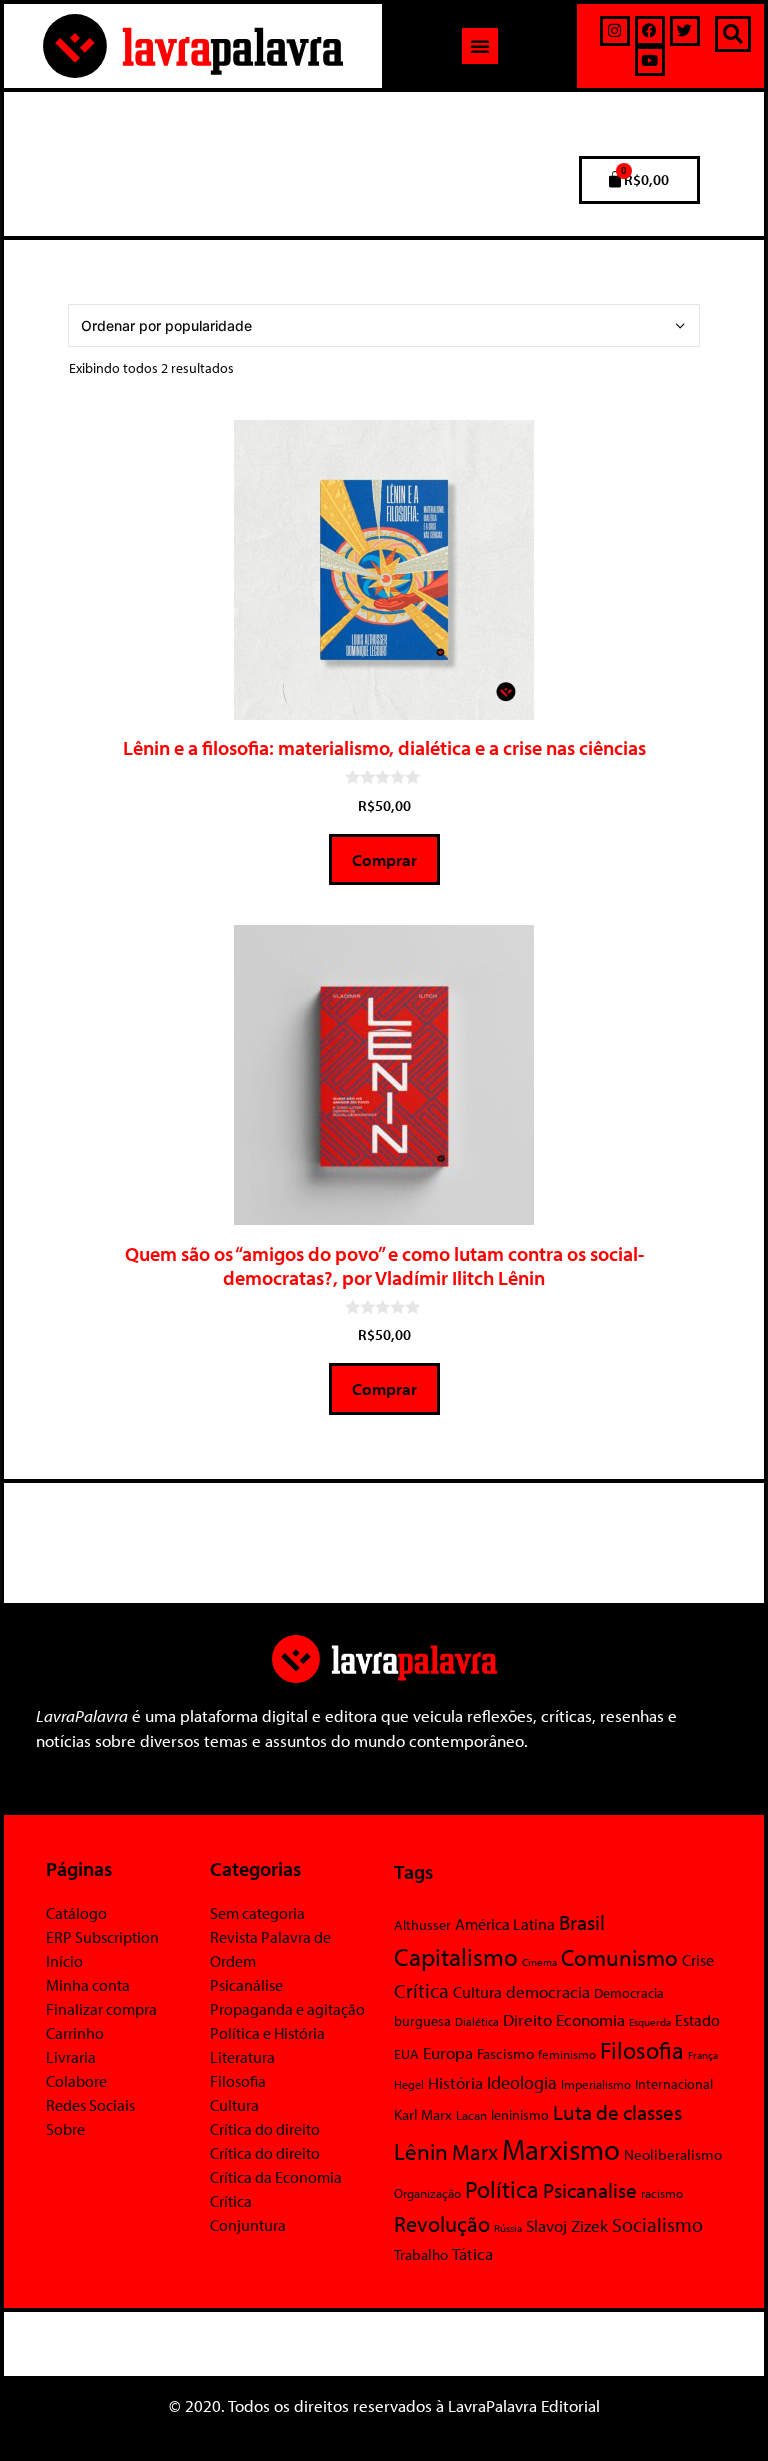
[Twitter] (685, 31)
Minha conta (88, 1985)
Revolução (442, 2224)
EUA (406, 2054)
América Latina (505, 1924)
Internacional (674, 2083)
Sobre (65, 2129)
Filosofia (238, 2081)
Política (502, 2189)
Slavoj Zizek (567, 2225)
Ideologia (522, 2082)
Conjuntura (248, 2225)
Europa (448, 2052)
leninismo (520, 2115)
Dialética (477, 2021)
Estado (697, 2020)
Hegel (409, 2084)
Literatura (242, 2057)
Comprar (384, 859)
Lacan (471, 2114)
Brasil (582, 1922)
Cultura (234, 2105)
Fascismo (505, 2053)
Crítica (231, 2201)
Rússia (508, 2228)
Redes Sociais (90, 2105)
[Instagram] (615, 31)
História (455, 2082)
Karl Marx (423, 2114)
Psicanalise (590, 2190)
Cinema (539, 1962)
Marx (475, 2151)
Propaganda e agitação (287, 2009)
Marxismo (561, 2149)
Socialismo (657, 2224)
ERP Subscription (102, 1937)
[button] (480, 46)
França (703, 2055)
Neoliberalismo (673, 2154)
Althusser (422, 1925)
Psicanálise (246, 1985)
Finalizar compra (101, 2009)
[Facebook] (650, 31)
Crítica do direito (265, 2129)
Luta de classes (617, 2112)
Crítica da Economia (276, 2177)
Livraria (71, 2057)
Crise (698, 1960)
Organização (427, 2193)
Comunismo (619, 1957)
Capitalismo (456, 1956)
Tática (472, 2253)
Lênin (421, 2151)
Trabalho (421, 2254)
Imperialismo (596, 2084)
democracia (548, 1991)
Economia (590, 2019)
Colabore (76, 2081)
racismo (662, 2193)
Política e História (267, 2033)
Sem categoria (257, 1913)
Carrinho (75, 2033)
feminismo (567, 2054)
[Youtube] (650, 61)
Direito (527, 2019)
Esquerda (650, 2022)
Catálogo (76, 1913)
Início (64, 1961)
